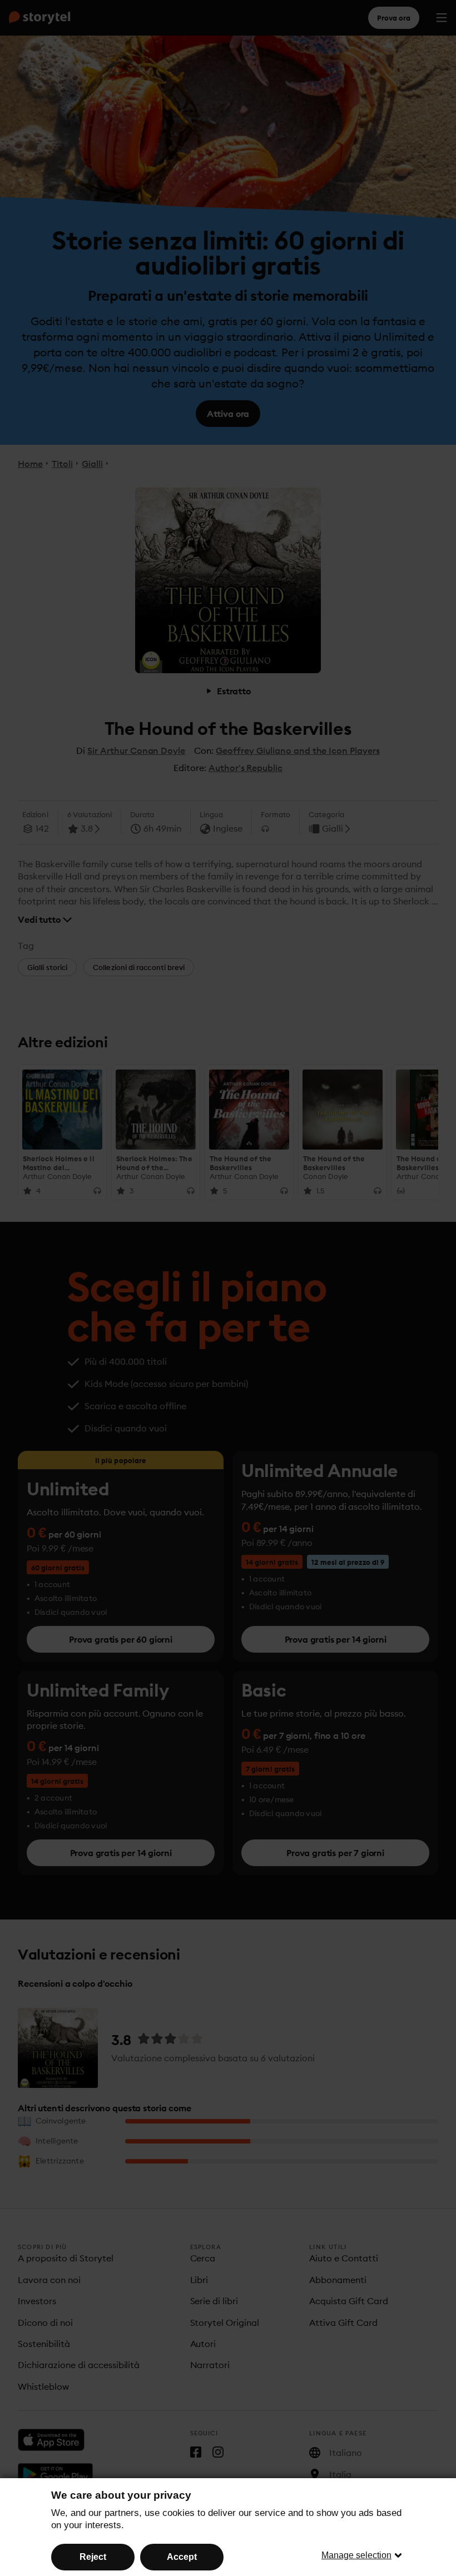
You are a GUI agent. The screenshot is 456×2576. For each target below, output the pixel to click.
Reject (93, 2557)
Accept (182, 2557)
